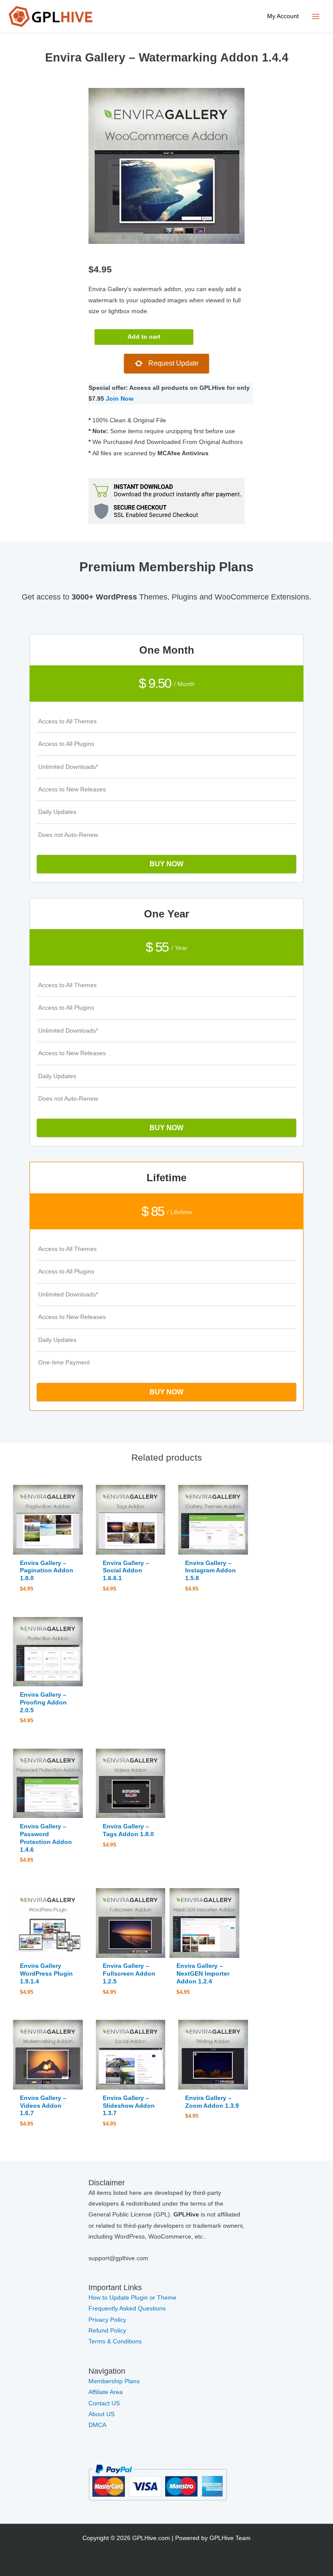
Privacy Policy (107, 2320)
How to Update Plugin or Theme (132, 2298)
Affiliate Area (106, 2392)
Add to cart (144, 337)
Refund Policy (107, 2331)
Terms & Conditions (115, 2341)
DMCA (97, 2425)
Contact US (104, 2403)
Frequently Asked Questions (128, 2309)
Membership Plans (114, 2381)
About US (101, 2414)
